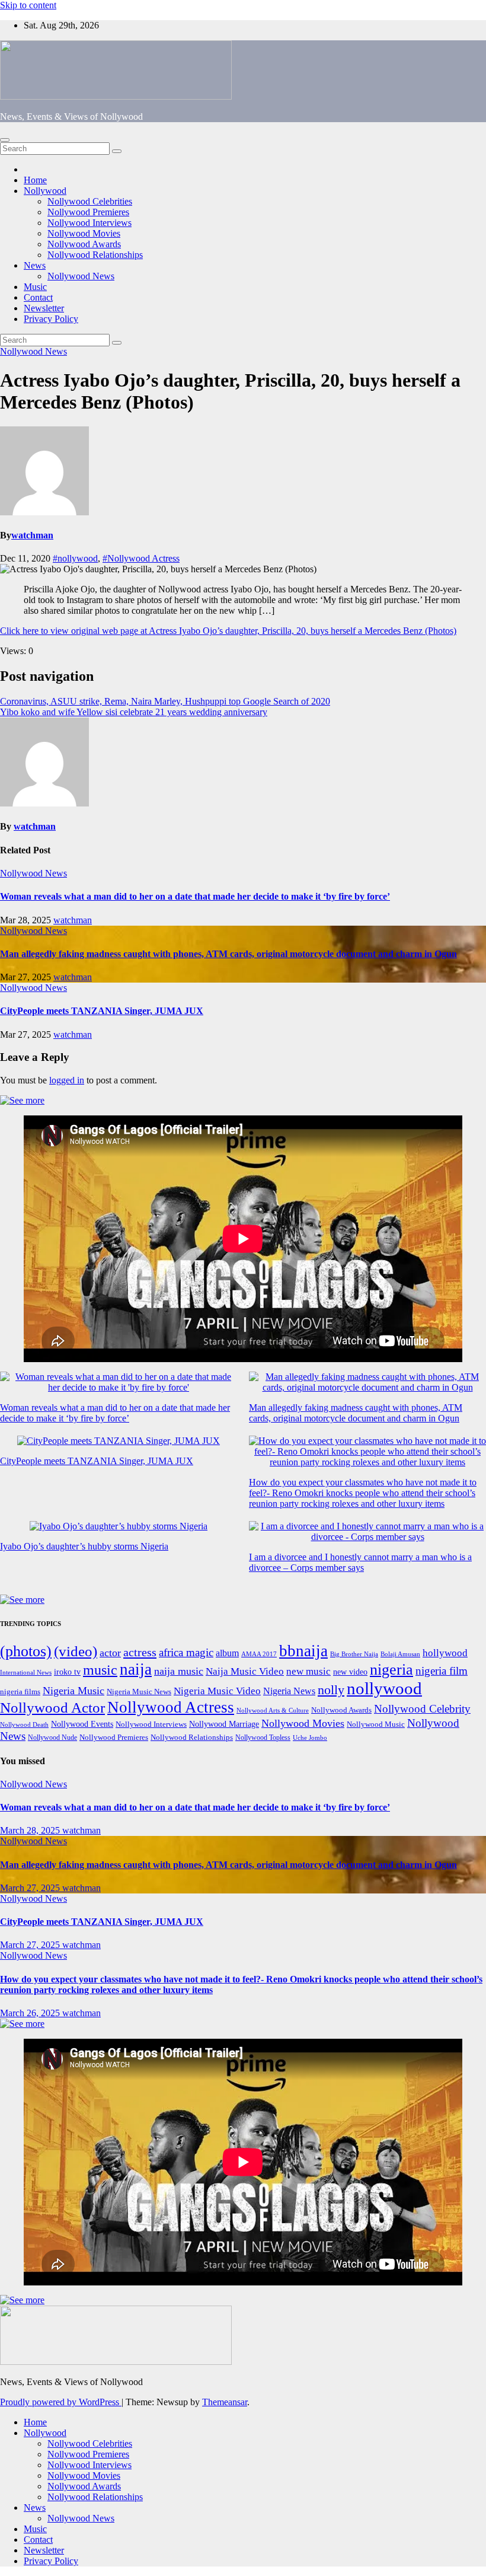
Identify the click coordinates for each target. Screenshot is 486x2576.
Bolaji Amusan (400, 1654)
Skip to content (28, 5)
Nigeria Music (73, 1691)
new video (350, 1672)
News (35, 265)
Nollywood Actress (171, 1707)
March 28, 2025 (31, 1830)
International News (26, 1673)
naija (136, 1669)
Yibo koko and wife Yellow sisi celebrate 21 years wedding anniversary (134, 712)
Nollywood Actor (52, 1708)
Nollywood (45, 191)
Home (35, 180)
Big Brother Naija (354, 1654)
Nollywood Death (24, 1725)
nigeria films (20, 1692)
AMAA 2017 (259, 1654)
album (227, 1653)
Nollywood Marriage (224, 1724)
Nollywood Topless (263, 1737)
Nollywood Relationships (95, 255)
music (100, 1670)
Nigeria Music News (139, 1692)
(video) (76, 1651)
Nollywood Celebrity (422, 1709)
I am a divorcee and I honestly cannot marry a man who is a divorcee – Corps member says (360, 1562)
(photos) (26, 1651)
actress (140, 1652)
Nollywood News (81, 276)
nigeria (391, 1670)
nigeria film (442, 1671)
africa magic (186, 1652)
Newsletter (44, 308)
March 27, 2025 (31, 1888)
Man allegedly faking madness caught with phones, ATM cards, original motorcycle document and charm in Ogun (228, 954)
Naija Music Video (245, 1671)
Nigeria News (289, 1691)
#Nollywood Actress (141, 558)
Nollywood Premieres (88, 212)
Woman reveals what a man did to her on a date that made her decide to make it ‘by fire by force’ (195, 896)
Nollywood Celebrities (90, 201)
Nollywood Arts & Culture (273, 1710)
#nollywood (75, 558)
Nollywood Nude (52, 1737)
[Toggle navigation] (5, 140)
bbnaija (303, 1651)
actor (110, 1653)
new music (308, 1671)
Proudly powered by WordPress (61, 2402)
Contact (38, 297)
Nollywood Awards (84, 244)
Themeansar (225, 2402)
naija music (179, 1671)
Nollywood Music (376, 1724)
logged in (67, 1080)
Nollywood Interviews (89, 223)
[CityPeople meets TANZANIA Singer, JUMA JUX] (119, 1441)
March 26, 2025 (31, 2013)
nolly (331, 1690)
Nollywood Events (82, 1724)
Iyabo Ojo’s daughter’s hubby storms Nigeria (84, 1546)
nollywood (384, 1688)
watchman (32, 535)
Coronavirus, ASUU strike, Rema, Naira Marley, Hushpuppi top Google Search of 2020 (165, 701)
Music (35, 287)
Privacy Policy (51, 319)
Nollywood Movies (84, 233)
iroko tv (67, 1672)
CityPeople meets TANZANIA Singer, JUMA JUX (102, 1011)
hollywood (445, 1653)
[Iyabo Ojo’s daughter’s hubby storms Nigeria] (119, 1526)
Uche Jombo (310, 1738)
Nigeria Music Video (217, 1691)
